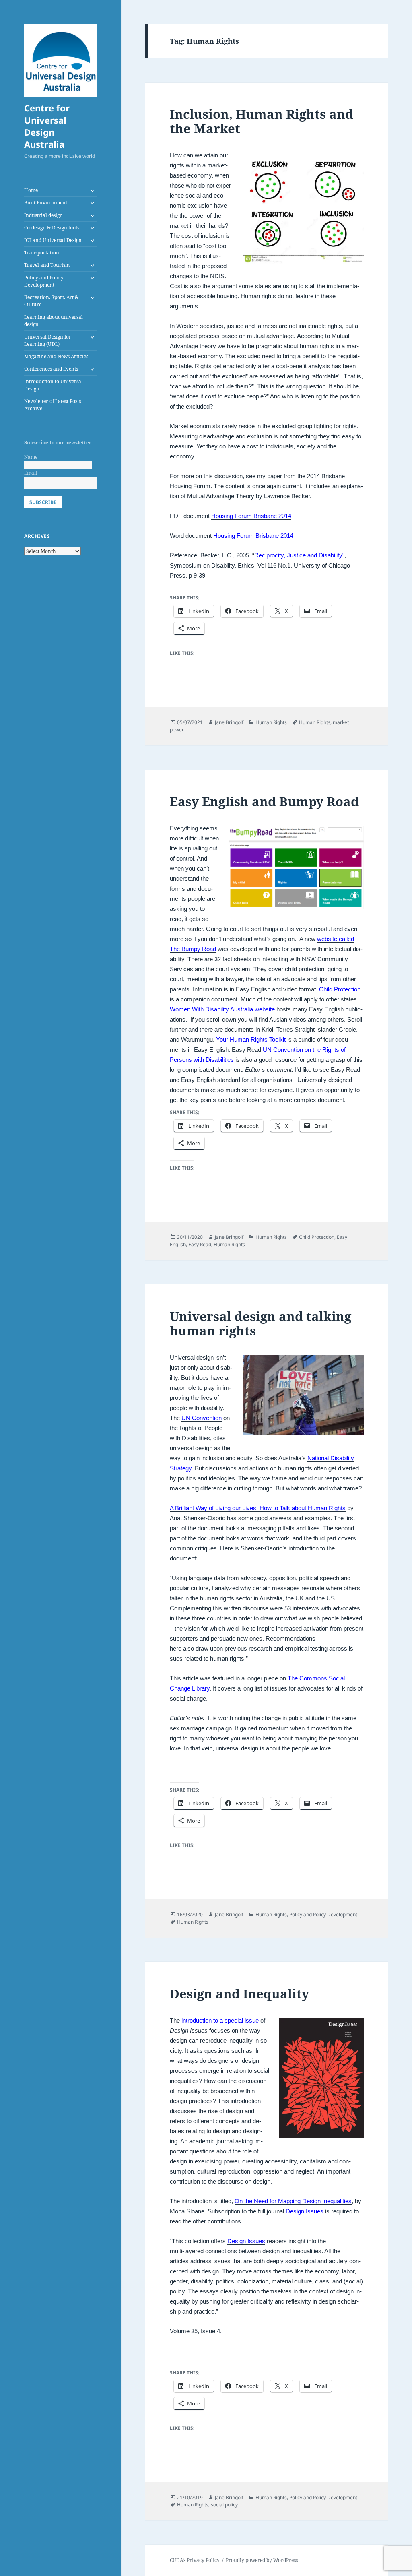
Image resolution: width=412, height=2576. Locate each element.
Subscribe (43, 502)
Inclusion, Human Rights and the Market (262, 121)
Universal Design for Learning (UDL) (48, 340)
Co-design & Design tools (52, 228)
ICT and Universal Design (53, 240)
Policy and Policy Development (44, 281)
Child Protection (340, 989)
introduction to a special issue (220, 2020)
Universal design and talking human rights (261, 1323)
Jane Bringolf (229, 722)
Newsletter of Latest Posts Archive (53, 405)
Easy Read (200, 1244)
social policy (224, 2505)
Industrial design (43, 215)
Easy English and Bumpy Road (264, 801)
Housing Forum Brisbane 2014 (251, 516)
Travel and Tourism (47, 265)
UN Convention (202, 1418)
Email (31, 473)
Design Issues (305, 2211)
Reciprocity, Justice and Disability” (299, 555)
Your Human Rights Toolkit (251, 1039)
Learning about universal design (54, 321)
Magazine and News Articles (56, 356)
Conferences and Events (51, 369)
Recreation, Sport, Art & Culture (51, 301)
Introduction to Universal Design (54, 385)
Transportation (42, 253)
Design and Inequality (239, 1994)
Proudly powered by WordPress (262, 2560)
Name (31, 457)
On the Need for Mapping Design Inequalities (293, 2201)
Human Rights (271, 722)
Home (31, 190)
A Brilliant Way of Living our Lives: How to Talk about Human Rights (258, 1508)
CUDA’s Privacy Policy (195, 2560)
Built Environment (46, 203)
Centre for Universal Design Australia (47, 126)
